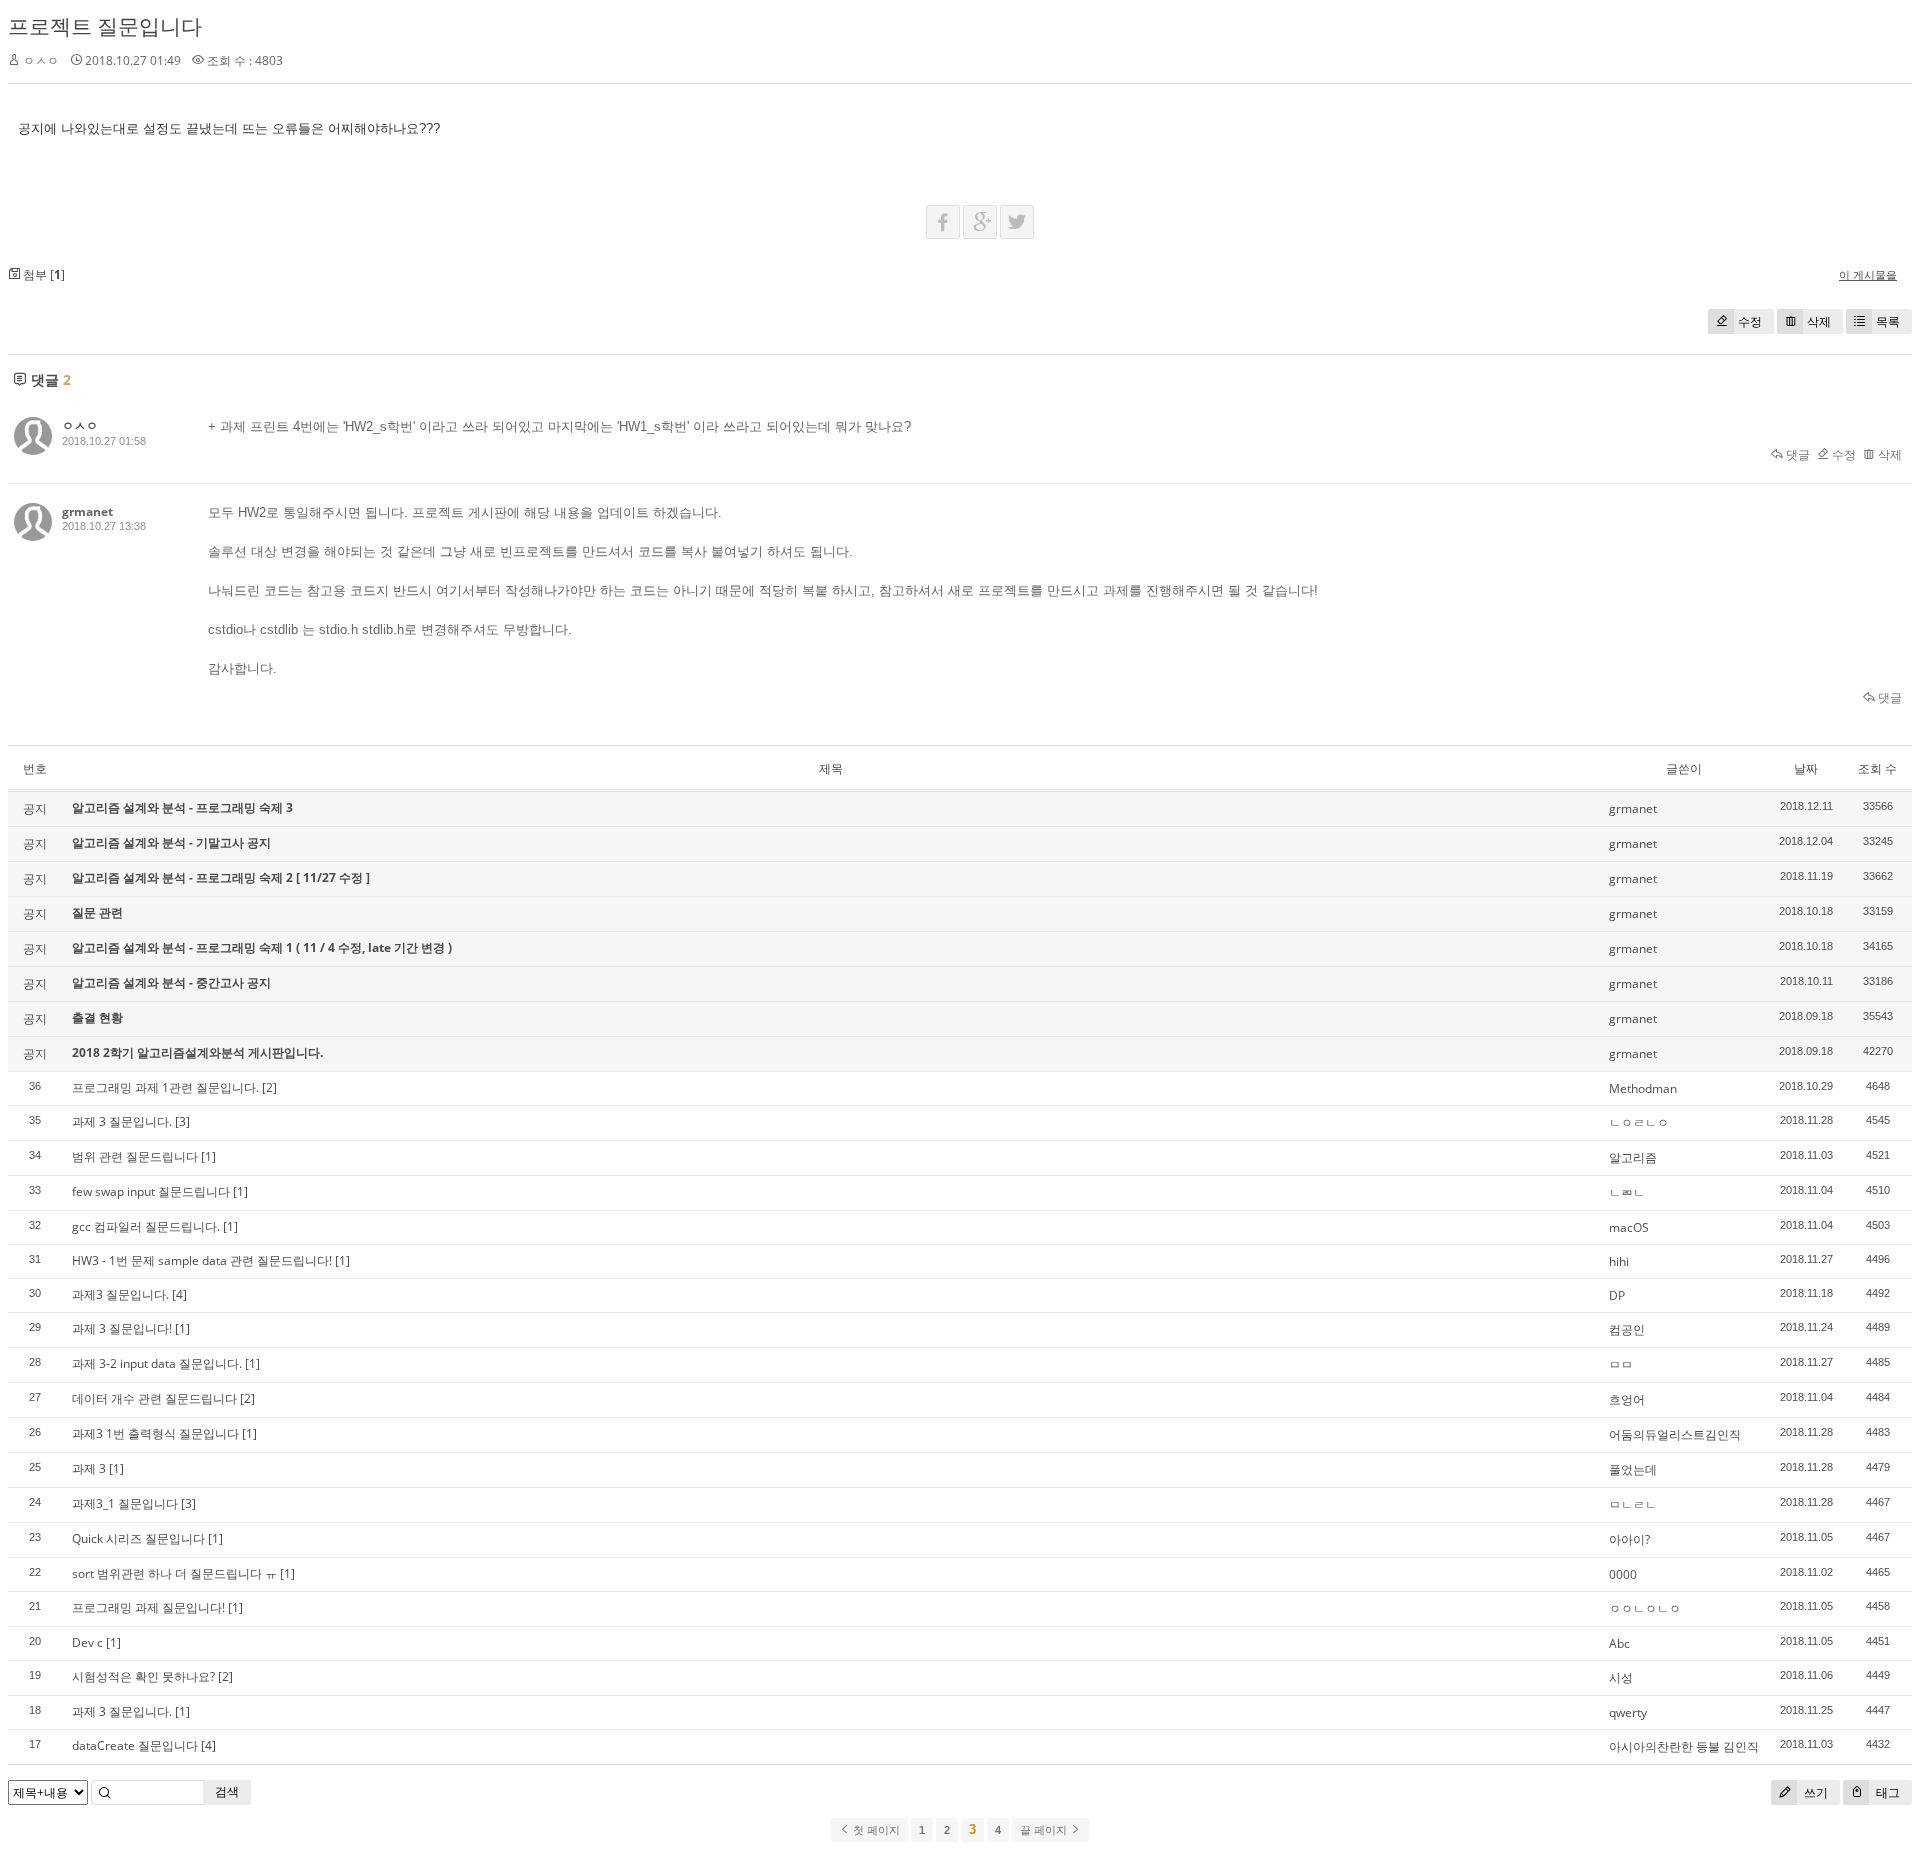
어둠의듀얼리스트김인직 (1675, 1434)
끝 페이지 (1045, 1830)
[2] (269, 1087)
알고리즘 (1633, 1157)
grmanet (87, 511)
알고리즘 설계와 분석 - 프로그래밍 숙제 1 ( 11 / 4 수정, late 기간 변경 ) (262, 947)
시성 (1621, 1677)
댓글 (1796, 454)
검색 (227, 1791)
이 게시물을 (1868, 274)
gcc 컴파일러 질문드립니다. (146, 1226)
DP (1617, 1295)
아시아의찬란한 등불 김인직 (1684, 1746)
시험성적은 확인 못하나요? (143, 1676)
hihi (1619, 1261)
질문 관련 (97, 912)
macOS (1629, 1227)
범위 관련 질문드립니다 (135, 1156)
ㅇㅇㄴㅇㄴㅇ (1645, 1608)
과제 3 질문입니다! (122, 1328)
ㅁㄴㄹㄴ (1633, 1504)
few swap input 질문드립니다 (151, 1191)
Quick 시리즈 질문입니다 (138, 1538)
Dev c (87, 1642)
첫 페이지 (875, 1830)
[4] (179, 1294)
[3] (182, 1121)
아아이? (1629, 1539)
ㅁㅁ (1621, 1364)
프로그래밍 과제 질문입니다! (148, 1607)
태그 (1886, 1792)
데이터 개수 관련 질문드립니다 (154, 1398)
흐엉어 (1627, 1399)
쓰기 (1814, 1792)
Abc (1619, 1643)
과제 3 (89, 1468)
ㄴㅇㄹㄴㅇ (1639, 1122)
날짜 (1806, 768)
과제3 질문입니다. (120, 1294)
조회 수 (1877, 768)
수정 (1750, 321)
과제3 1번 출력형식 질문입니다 (155, 1433)
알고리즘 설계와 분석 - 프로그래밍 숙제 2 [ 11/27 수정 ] (221, 877)
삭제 (1819, 321)
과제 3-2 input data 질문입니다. (157, 1363)
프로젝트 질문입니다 (105, 26)
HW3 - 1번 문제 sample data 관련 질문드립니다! (202, 1260)
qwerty (1628, 1712)
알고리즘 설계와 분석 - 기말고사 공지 (171, 842)
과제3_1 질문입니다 (125, 1503)
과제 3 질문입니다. (122, 1121)
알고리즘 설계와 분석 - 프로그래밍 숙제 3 (182, 807)
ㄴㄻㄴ (1627, 1192)
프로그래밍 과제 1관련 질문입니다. (165, 1087)
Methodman (1643, 1088)
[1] (208, 1156)
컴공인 (1627, 1329)
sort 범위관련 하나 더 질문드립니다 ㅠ (174, 1573)
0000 (1623, 1574)
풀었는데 (1633, 1469)
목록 (1888, 321)
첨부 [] (42, 274)
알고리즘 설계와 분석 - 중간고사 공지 (171, 982)
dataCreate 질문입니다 (135, 1745)
